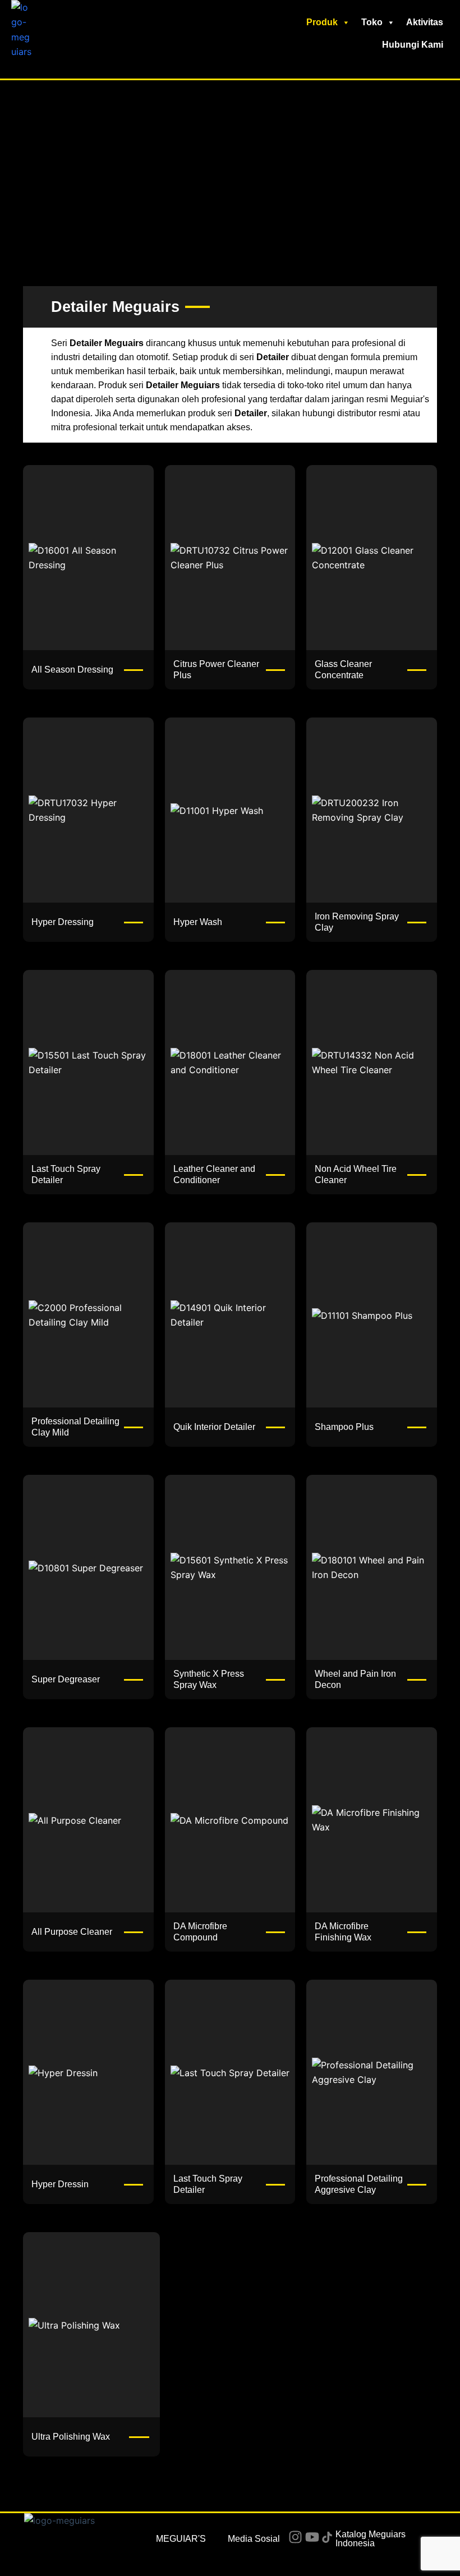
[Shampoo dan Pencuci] (230, 810)
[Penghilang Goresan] (230, 1820)
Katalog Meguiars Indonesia (371, 2539)
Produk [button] (322, 22)
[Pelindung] (88, 558)
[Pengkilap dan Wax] (230, 1567)
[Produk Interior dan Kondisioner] (230, 1062)
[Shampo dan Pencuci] (372, 1315)
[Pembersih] (230, 558)
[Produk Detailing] (88, 1062)
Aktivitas (425, 22)
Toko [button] (372, 22)
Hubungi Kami (413, 45)
